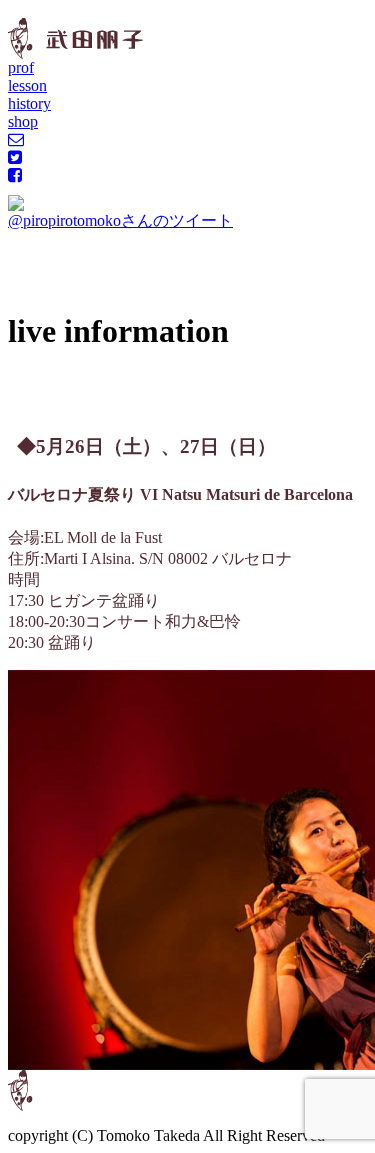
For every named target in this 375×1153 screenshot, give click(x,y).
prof (21, 67)
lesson (27, 85)
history (29, 103)
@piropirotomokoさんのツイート (120, 220)
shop (23, 121)
